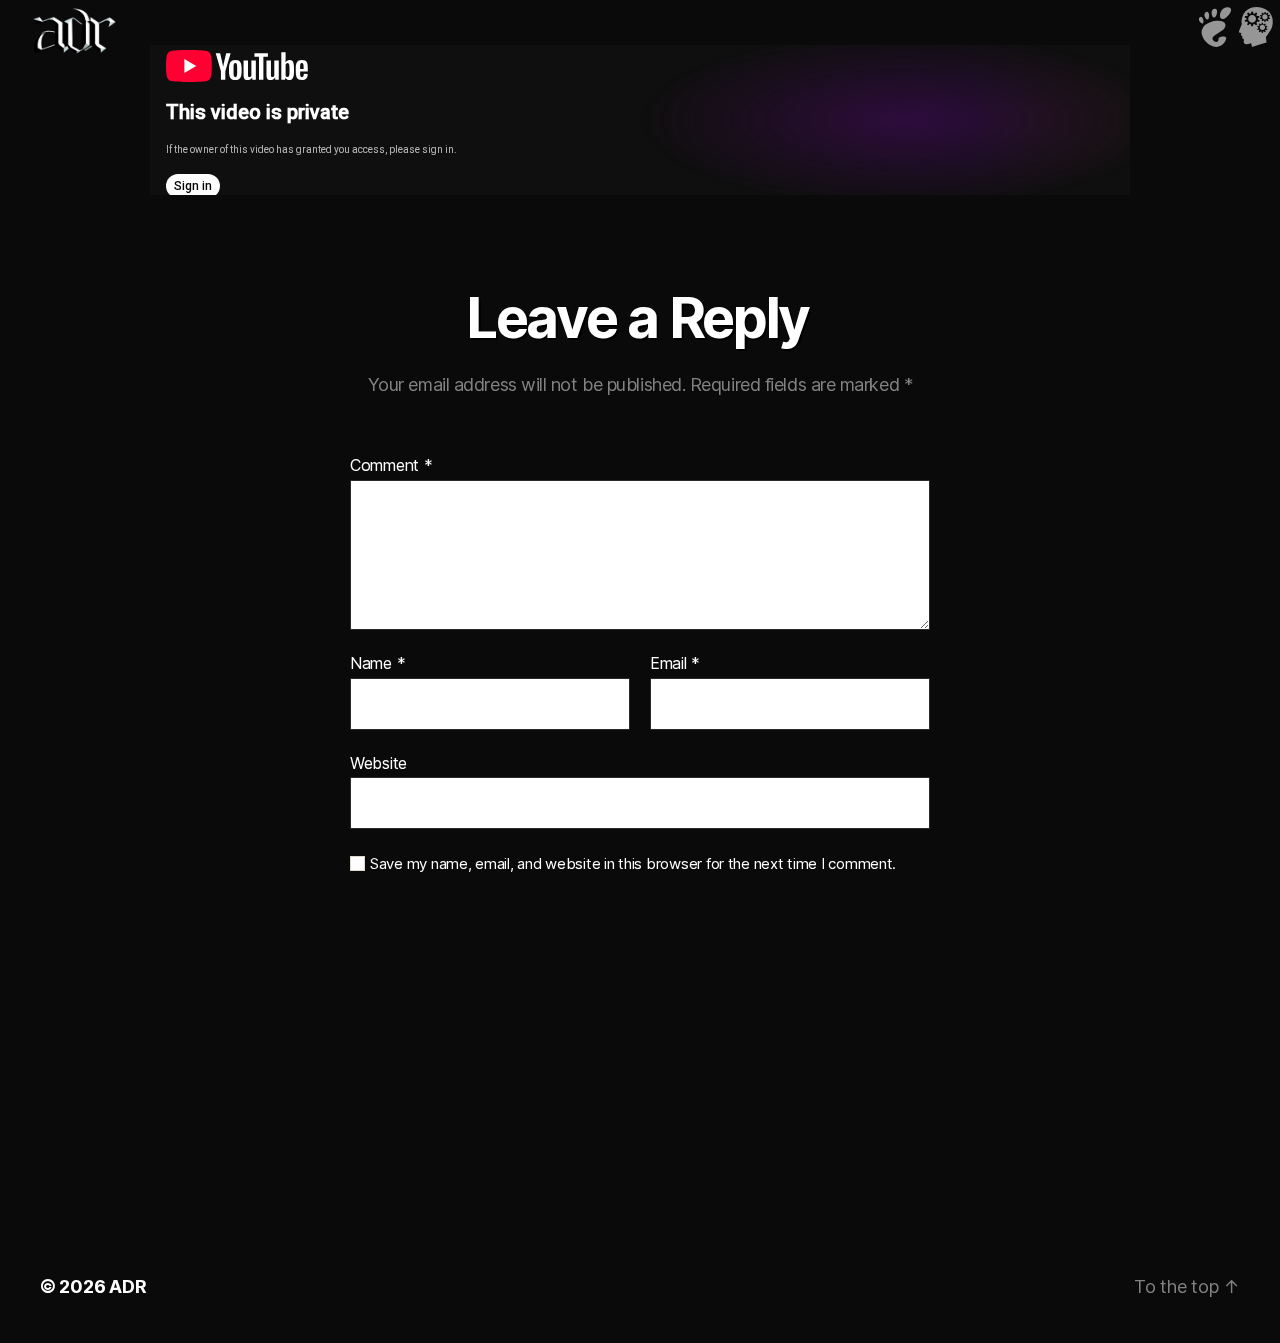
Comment (391, 466)
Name (377, 664)
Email (675, 664)
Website (378, 762)
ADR (127, 1286)
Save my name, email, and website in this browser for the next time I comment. (633, 864)
